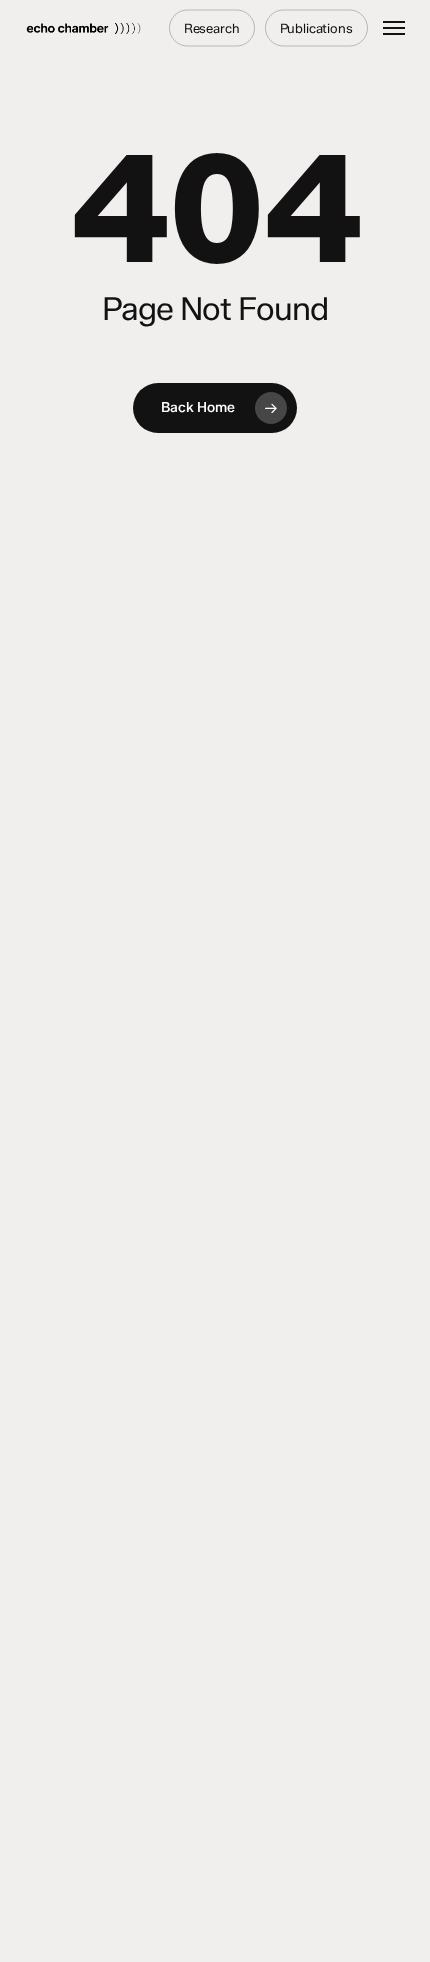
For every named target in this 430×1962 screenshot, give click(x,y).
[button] (394, 28)
